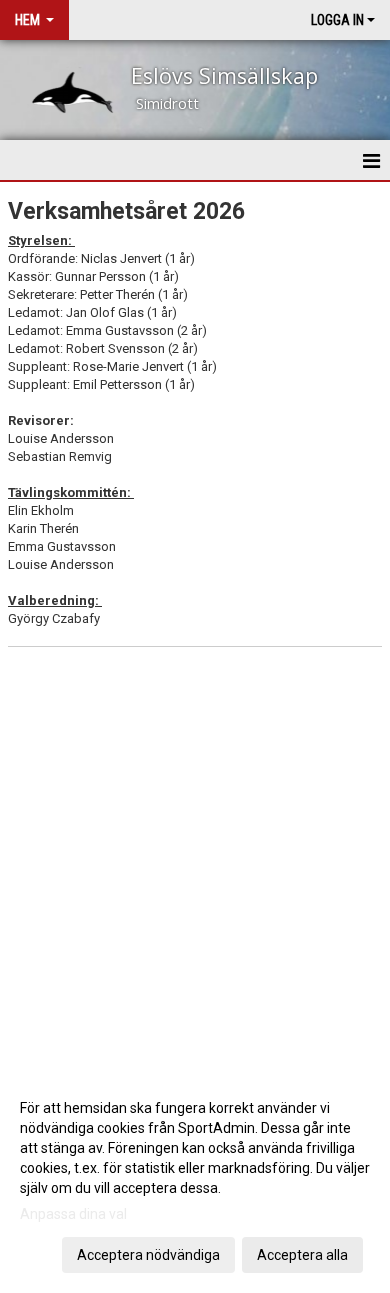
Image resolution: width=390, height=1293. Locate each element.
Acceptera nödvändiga (148, 1255)
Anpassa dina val (73, 1214)
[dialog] (195, 1180)
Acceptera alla (302, 1255)
